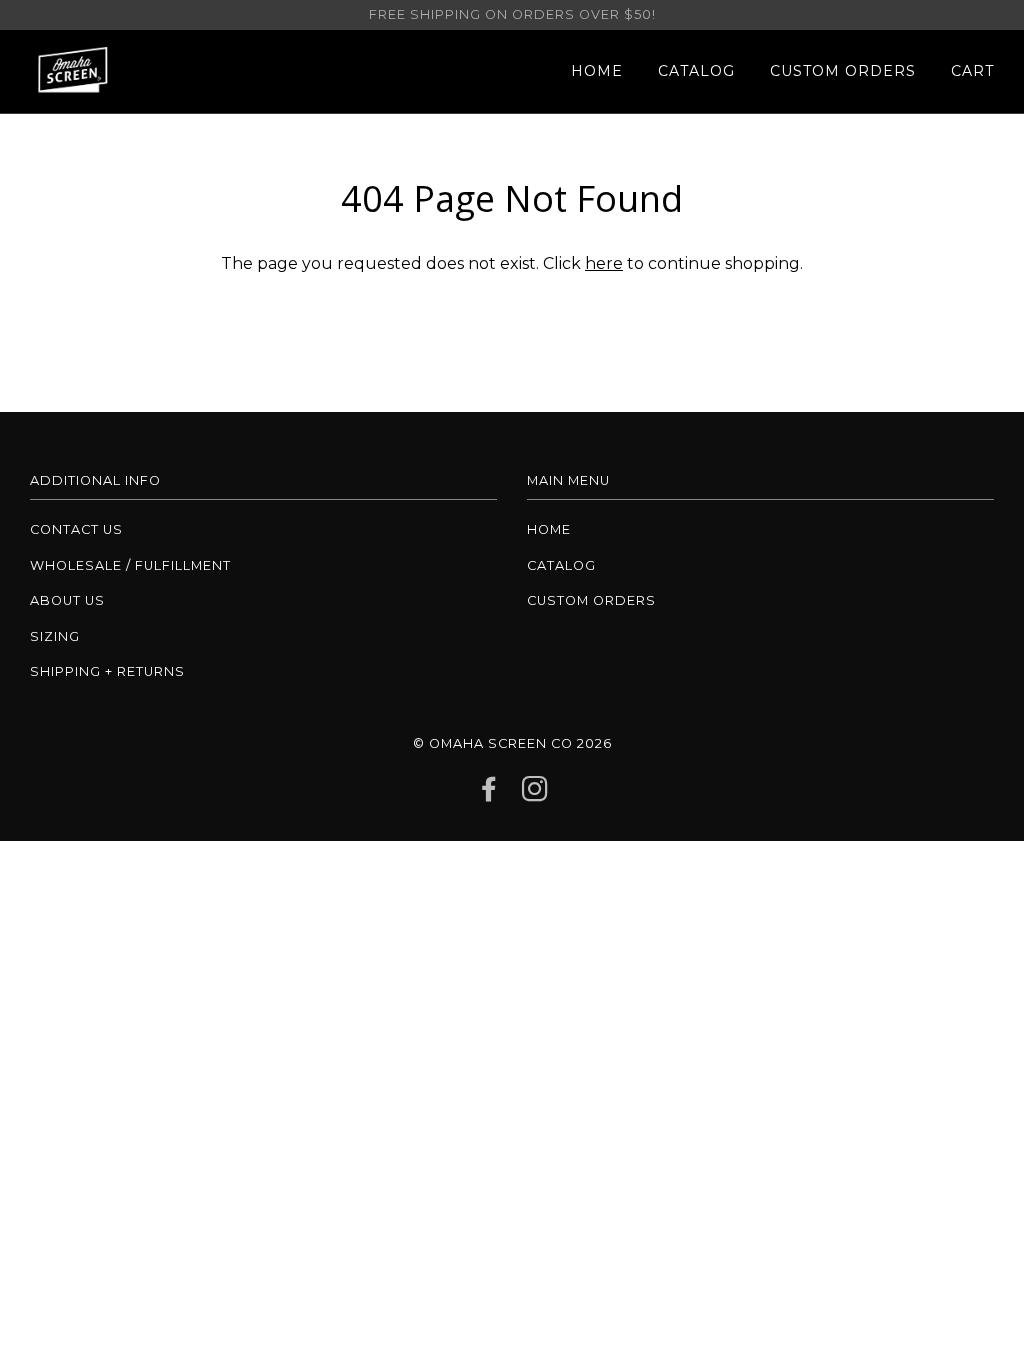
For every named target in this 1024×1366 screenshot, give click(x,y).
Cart (972, 71)
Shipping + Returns (107, 671)
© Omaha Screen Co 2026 (512, 743)
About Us (67, 600)
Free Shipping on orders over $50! (512, 14)
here (604, 263)
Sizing (55, 636)
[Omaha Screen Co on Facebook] (489, 794)
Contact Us (76, 529)
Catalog (696, 71)
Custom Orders (843, 71)
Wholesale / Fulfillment (130, 565)
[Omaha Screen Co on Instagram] (535, 794)
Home (597, 71)
